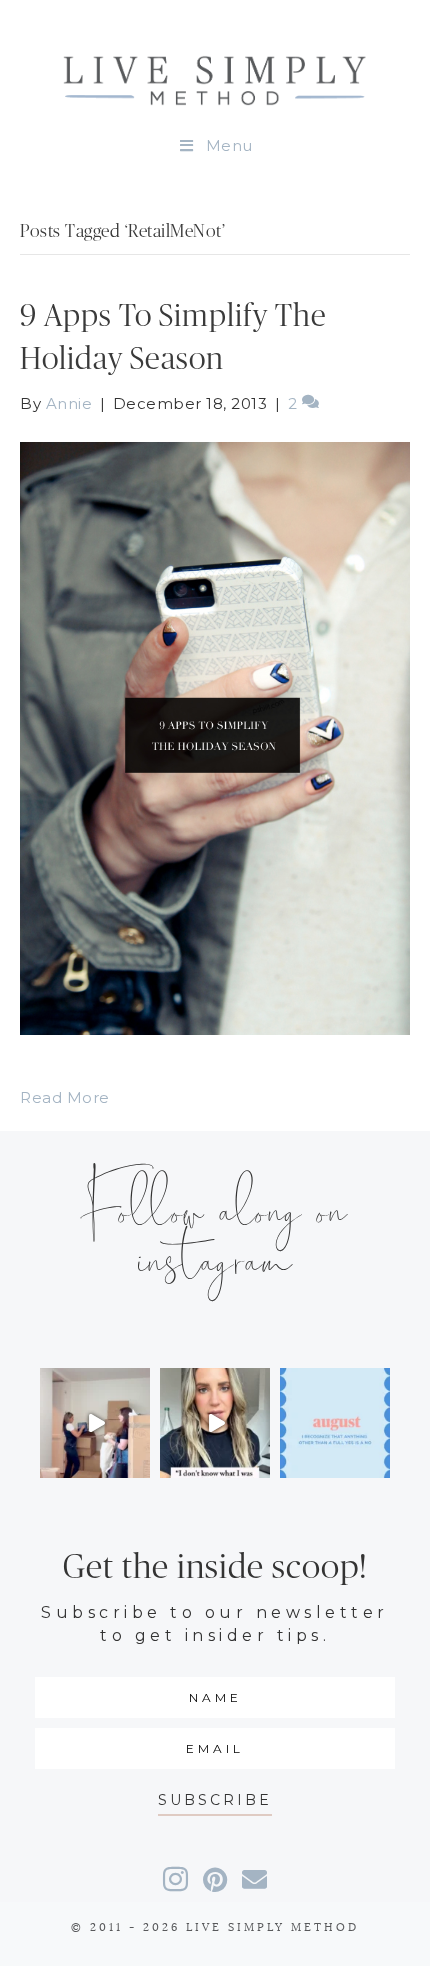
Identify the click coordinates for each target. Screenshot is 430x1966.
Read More (65, 1097)
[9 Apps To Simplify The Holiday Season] (215, 736)
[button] (215, 1800)
